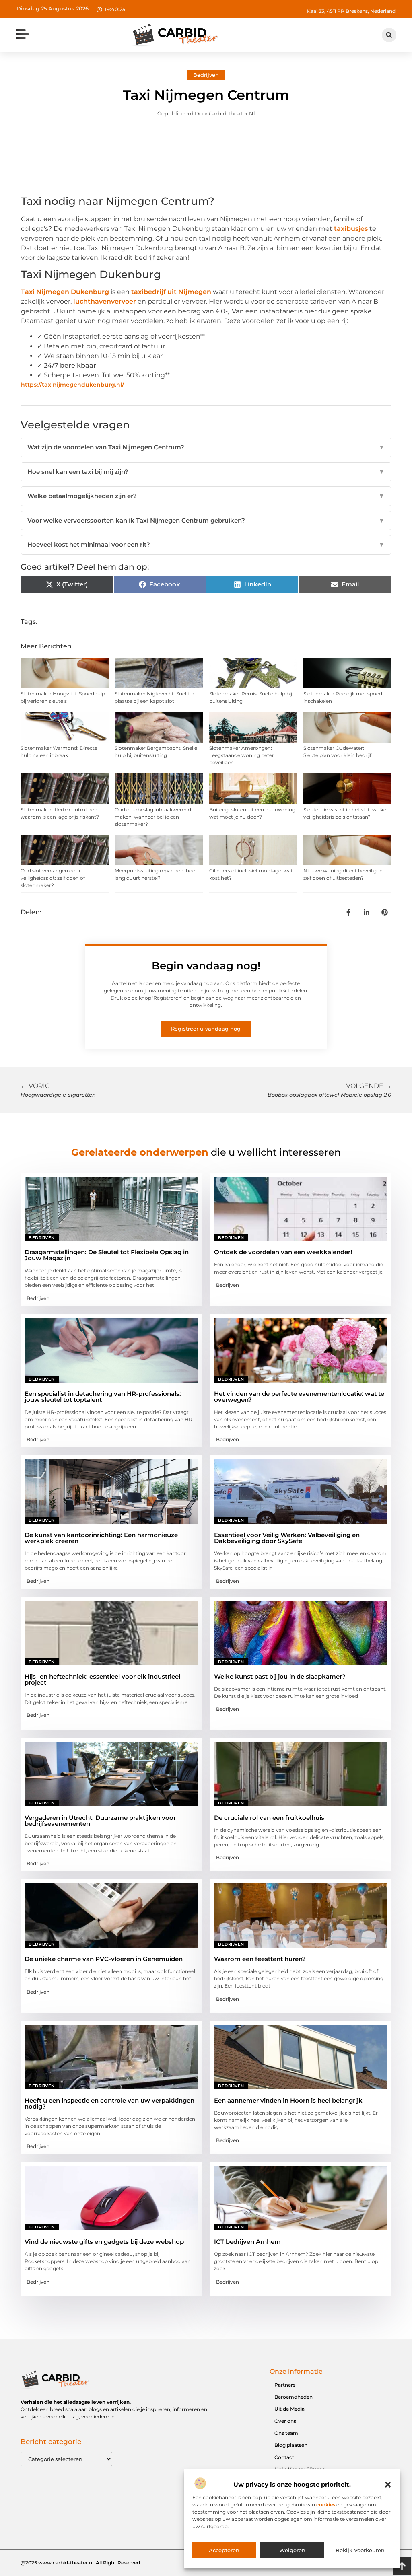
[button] (388, 2485)
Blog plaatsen (291, 2445)
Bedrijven (206, 75)
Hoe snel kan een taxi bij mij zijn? (206, 472)
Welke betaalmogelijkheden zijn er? (206, 496)
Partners (285, 2385)
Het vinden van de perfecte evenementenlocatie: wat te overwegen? (299, 1397)
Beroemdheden (294, 2397)
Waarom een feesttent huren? (260, 1959)
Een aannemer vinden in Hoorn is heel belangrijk (288, 2100)
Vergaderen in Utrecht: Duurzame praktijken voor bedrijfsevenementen (100, 1821)
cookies (326, 2505)
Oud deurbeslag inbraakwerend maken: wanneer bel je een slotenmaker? (153, 817)
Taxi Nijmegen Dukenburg (65, 292)
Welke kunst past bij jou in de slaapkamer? (280, 1676)
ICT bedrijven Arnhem (247, 2242)
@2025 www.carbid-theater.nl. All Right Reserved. (81, 2563)
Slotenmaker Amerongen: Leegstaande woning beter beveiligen (242, 755)
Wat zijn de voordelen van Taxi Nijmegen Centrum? (206, 447)
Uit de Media (289, 2409)
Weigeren (292, 2550)
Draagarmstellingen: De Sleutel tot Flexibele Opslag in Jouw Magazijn (107, 1255)
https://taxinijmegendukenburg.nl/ (72, 385)
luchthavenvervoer (105, 301)
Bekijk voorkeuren (360, 2550)
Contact (284, 2457)
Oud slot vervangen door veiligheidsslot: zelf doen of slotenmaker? (53, 878)
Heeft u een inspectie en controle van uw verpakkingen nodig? (109, 2103)
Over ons (285, 2421)
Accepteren (224, 2550)
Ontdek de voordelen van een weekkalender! (283, 1252)
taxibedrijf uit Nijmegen (171, 292)
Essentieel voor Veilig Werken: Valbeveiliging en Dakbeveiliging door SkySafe (287, 1538)
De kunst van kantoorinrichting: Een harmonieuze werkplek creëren (101, 1538)
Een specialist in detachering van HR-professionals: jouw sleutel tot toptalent (103, 1397)
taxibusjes (351, 229)
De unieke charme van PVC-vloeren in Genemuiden (104, 1959)
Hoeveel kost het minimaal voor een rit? (206, 544)
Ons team (286, 2433)
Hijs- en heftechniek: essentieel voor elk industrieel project (102, 1679)
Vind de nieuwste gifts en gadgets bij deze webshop (104, 2242)
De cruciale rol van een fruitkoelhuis (269, 1818)
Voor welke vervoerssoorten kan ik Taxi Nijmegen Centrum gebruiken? (206, 520)
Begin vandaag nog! (206, 966)
